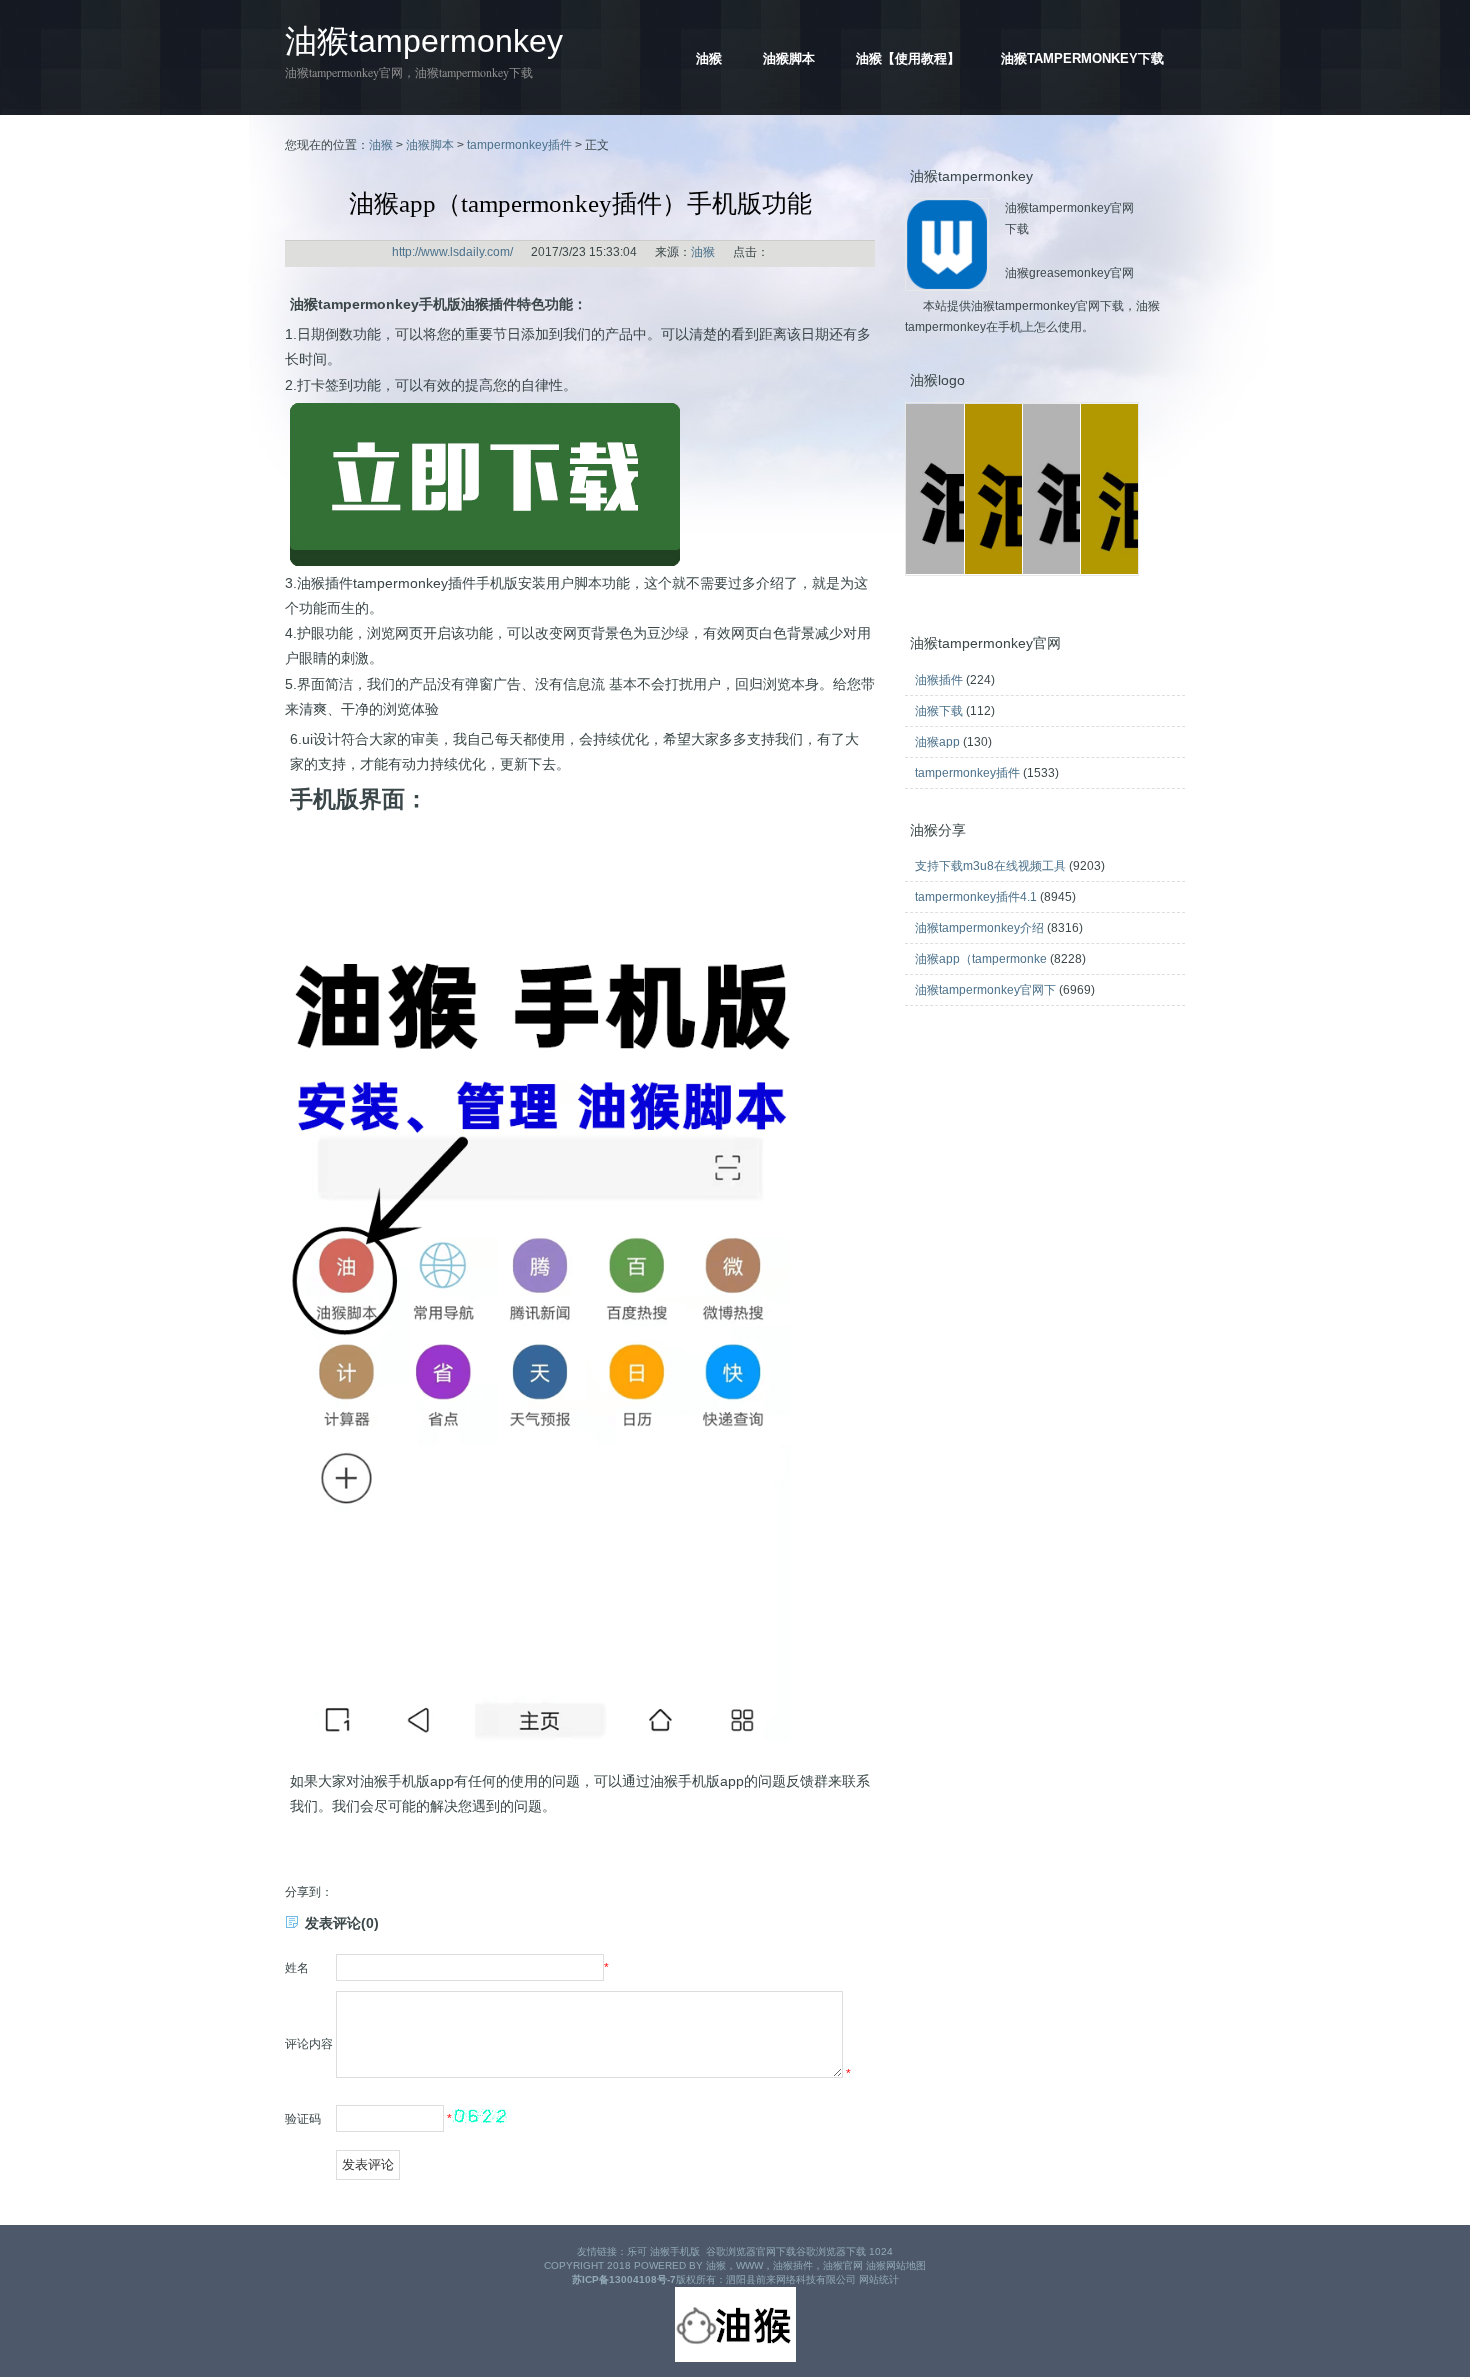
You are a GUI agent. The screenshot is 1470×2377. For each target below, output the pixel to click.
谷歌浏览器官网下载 (751, 2251)
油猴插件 (939, 680)
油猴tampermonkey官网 (344, 72)
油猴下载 (939, 711)
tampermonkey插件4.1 (976, 897)
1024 (881, 2251)
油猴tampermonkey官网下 (985, 990)
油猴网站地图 (896, 2265)
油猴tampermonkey (424, 41)
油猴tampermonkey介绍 (979, 928)
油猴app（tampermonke (981, 959)
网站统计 (879, 2279)
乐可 (637, 2251)
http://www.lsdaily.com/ (452, 252)
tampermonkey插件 (519, 145)
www (749, 2265)
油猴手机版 (675, 2251)
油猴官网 (843, 2265)
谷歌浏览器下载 (831, 2251)
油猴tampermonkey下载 (1082, 58)
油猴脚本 (789, 58)
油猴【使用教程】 (908, 58)
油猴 (709, 58)
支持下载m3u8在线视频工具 (990, 866)
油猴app (937, 742)
